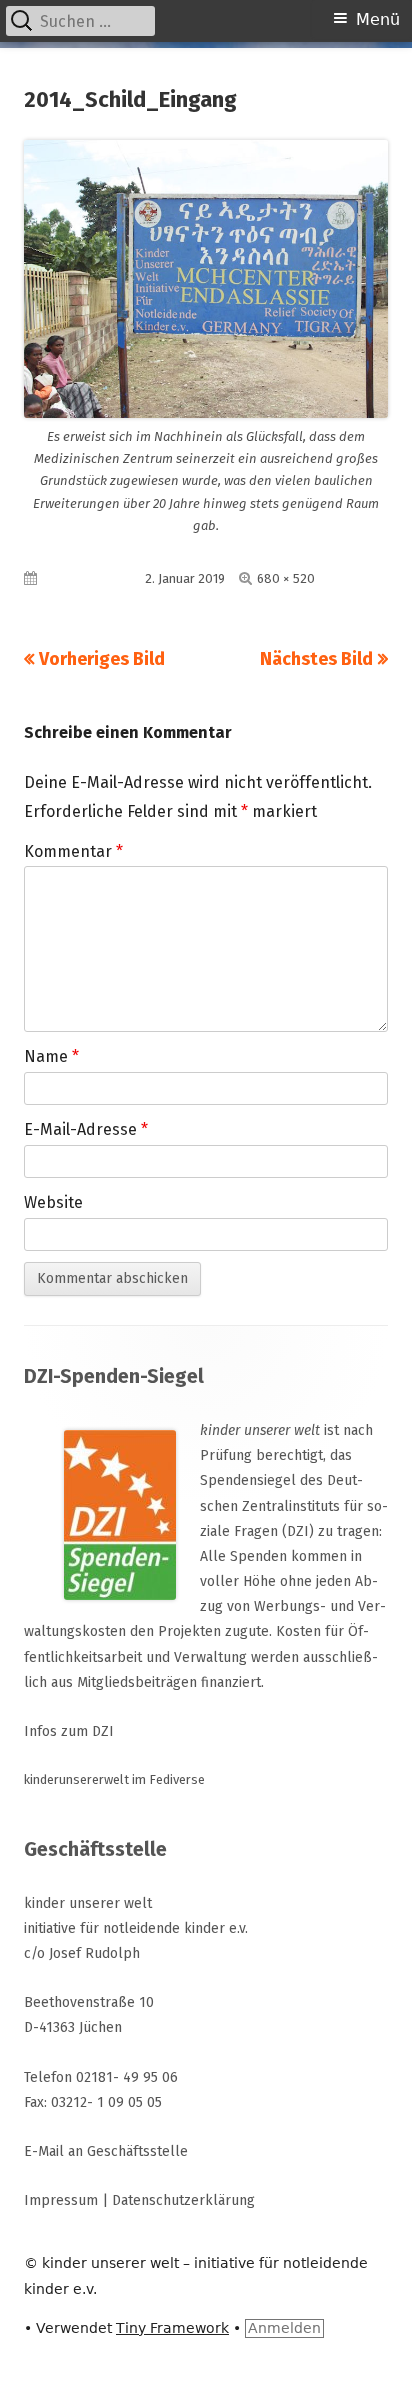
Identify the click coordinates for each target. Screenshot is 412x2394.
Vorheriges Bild (102, 659)
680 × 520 (286, 578)
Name (51, 1056)
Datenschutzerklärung (183, 2200)
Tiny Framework (172, 2328)
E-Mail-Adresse (86, 1129)
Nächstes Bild (316, 659)
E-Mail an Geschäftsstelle (106, 2151)
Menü (378, 19)
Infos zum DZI (69, 1731)
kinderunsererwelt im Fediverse (114, 1779)
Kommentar (73, 851)
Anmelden (284, 2328)
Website (53, 1202)
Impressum (61, 2200)
